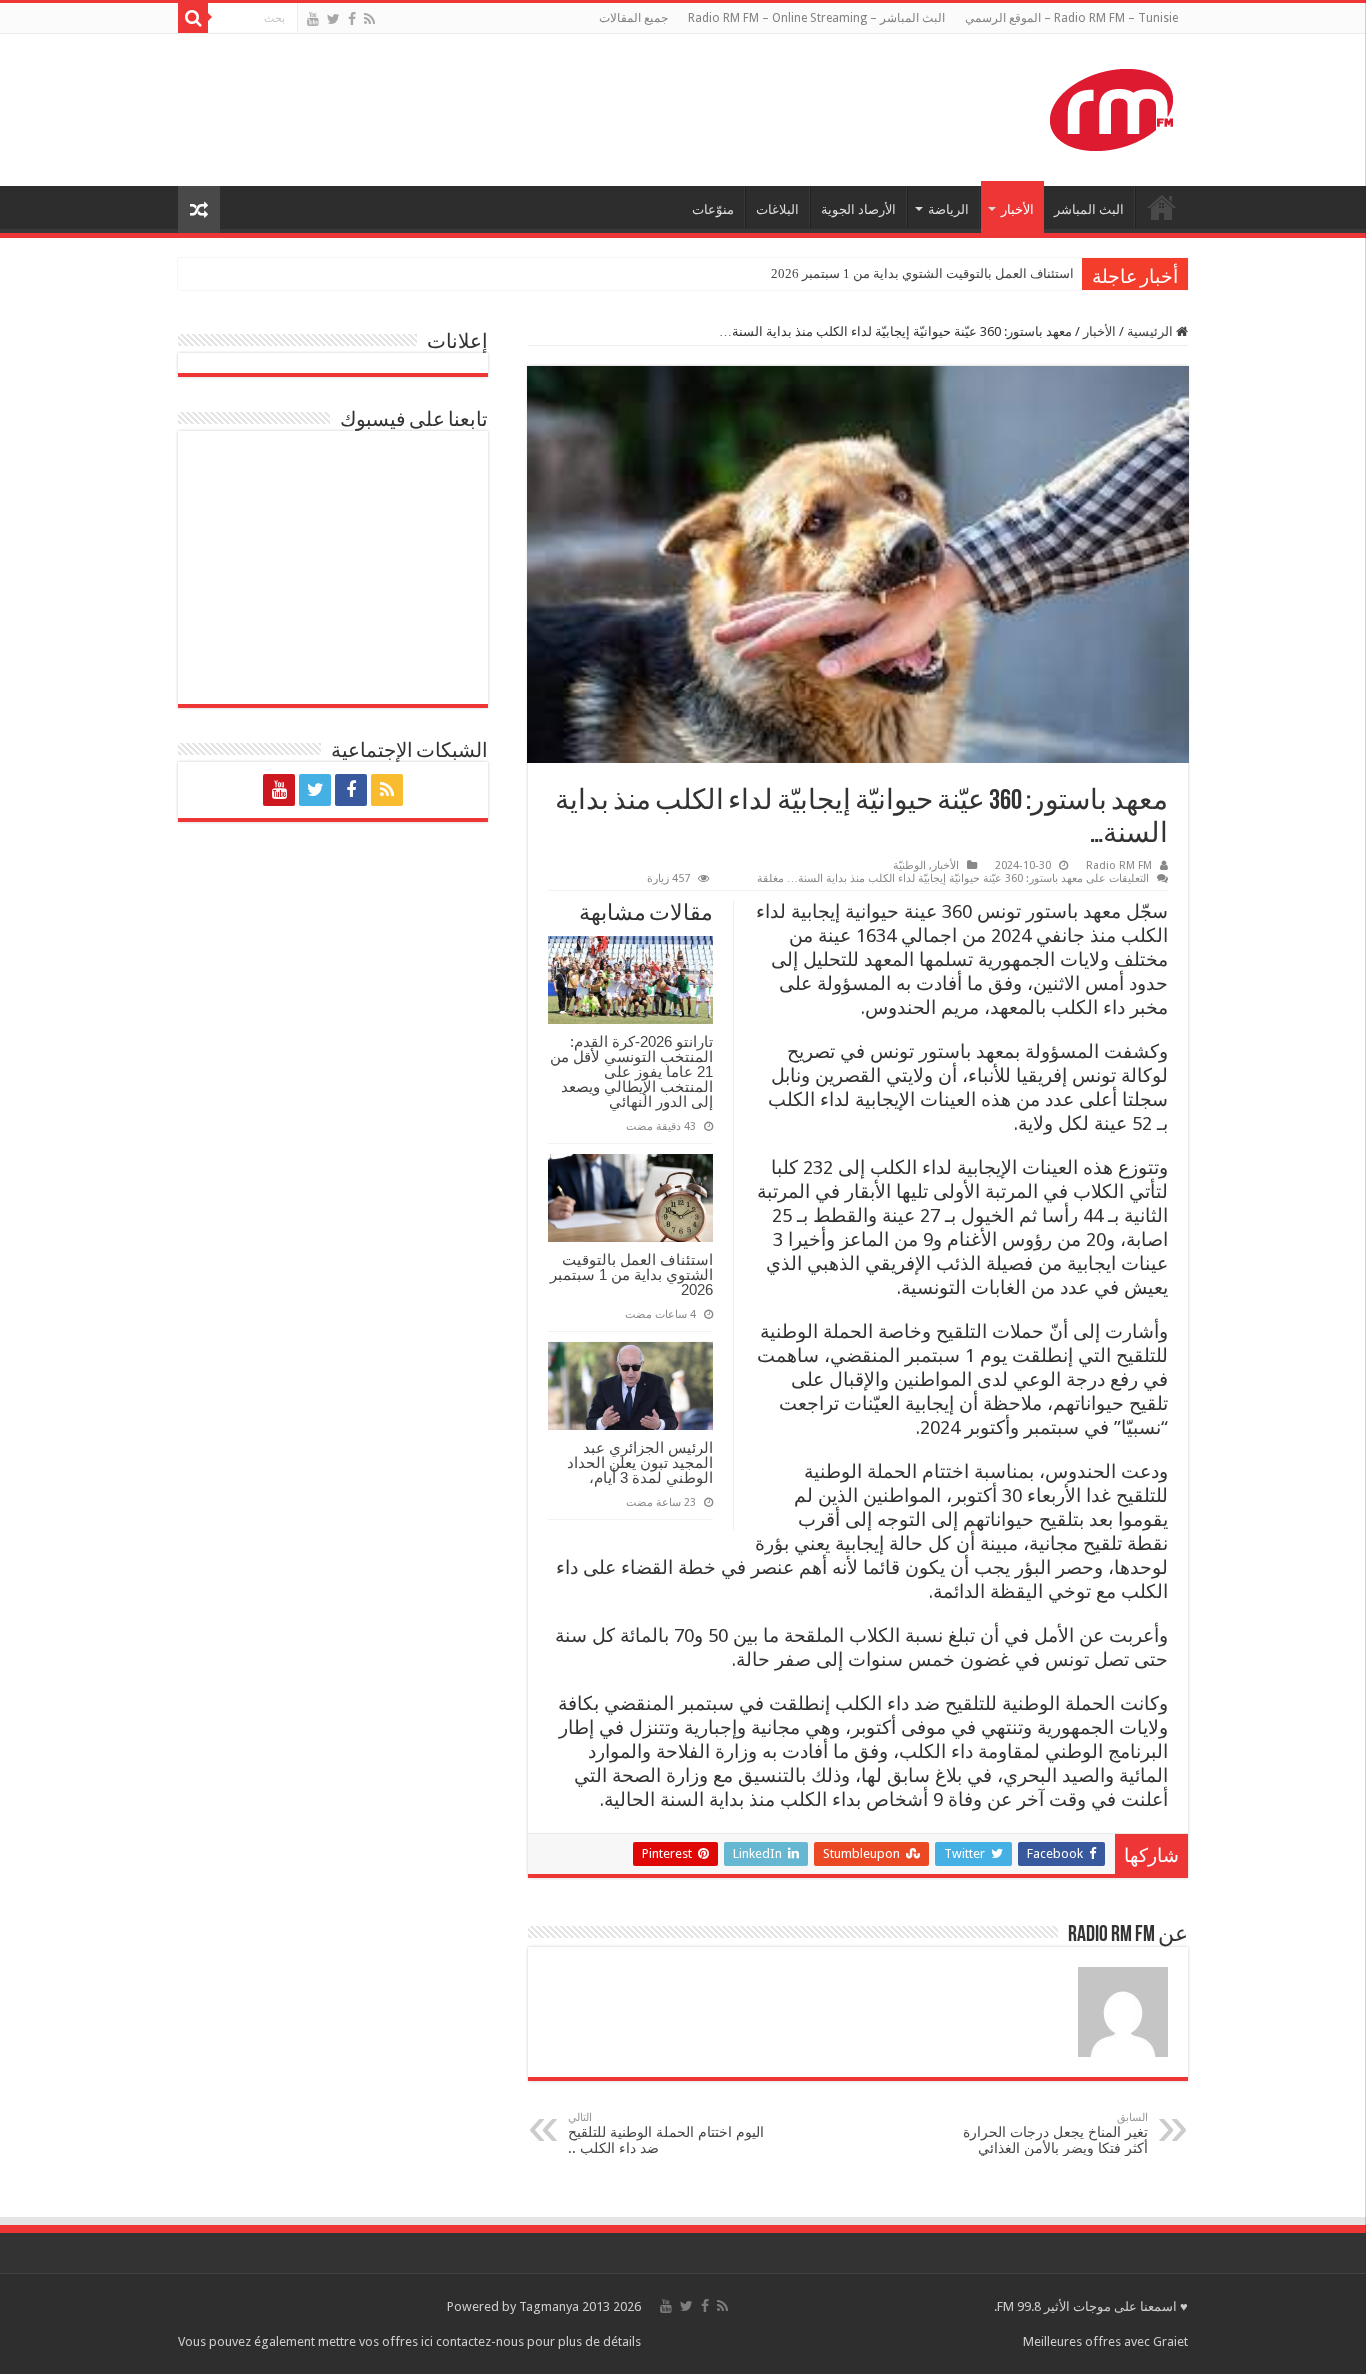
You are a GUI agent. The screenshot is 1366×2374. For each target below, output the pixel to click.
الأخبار (1017, 209)
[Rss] (369, 19)
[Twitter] (333, 19)
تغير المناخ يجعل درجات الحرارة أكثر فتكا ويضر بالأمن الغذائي (1055, 2133)
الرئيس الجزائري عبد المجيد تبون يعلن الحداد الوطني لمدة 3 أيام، (640, 1462)
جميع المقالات (633, 18)
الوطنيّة (909, 865)
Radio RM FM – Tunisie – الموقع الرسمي (1071, 18)
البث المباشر (1089, 209)
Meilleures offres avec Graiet (1105, 2341)
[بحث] (193, 18)
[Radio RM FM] (1111, 106)
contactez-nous (481, 2341)
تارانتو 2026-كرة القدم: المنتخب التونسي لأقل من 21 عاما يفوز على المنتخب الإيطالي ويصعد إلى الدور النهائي (631, 1071)
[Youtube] (313, 19)
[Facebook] (352, 19)
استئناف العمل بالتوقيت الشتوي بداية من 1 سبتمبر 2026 (922, 273)
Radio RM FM (1119, 865)
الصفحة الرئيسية (1162, 207)
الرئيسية (1151, 331)
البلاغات (777, 209)
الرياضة (948, 209)
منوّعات (713, 209)
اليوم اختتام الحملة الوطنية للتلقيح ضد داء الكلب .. (666, 2133)
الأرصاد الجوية (858, 209)
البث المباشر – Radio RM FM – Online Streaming (816, 18)
